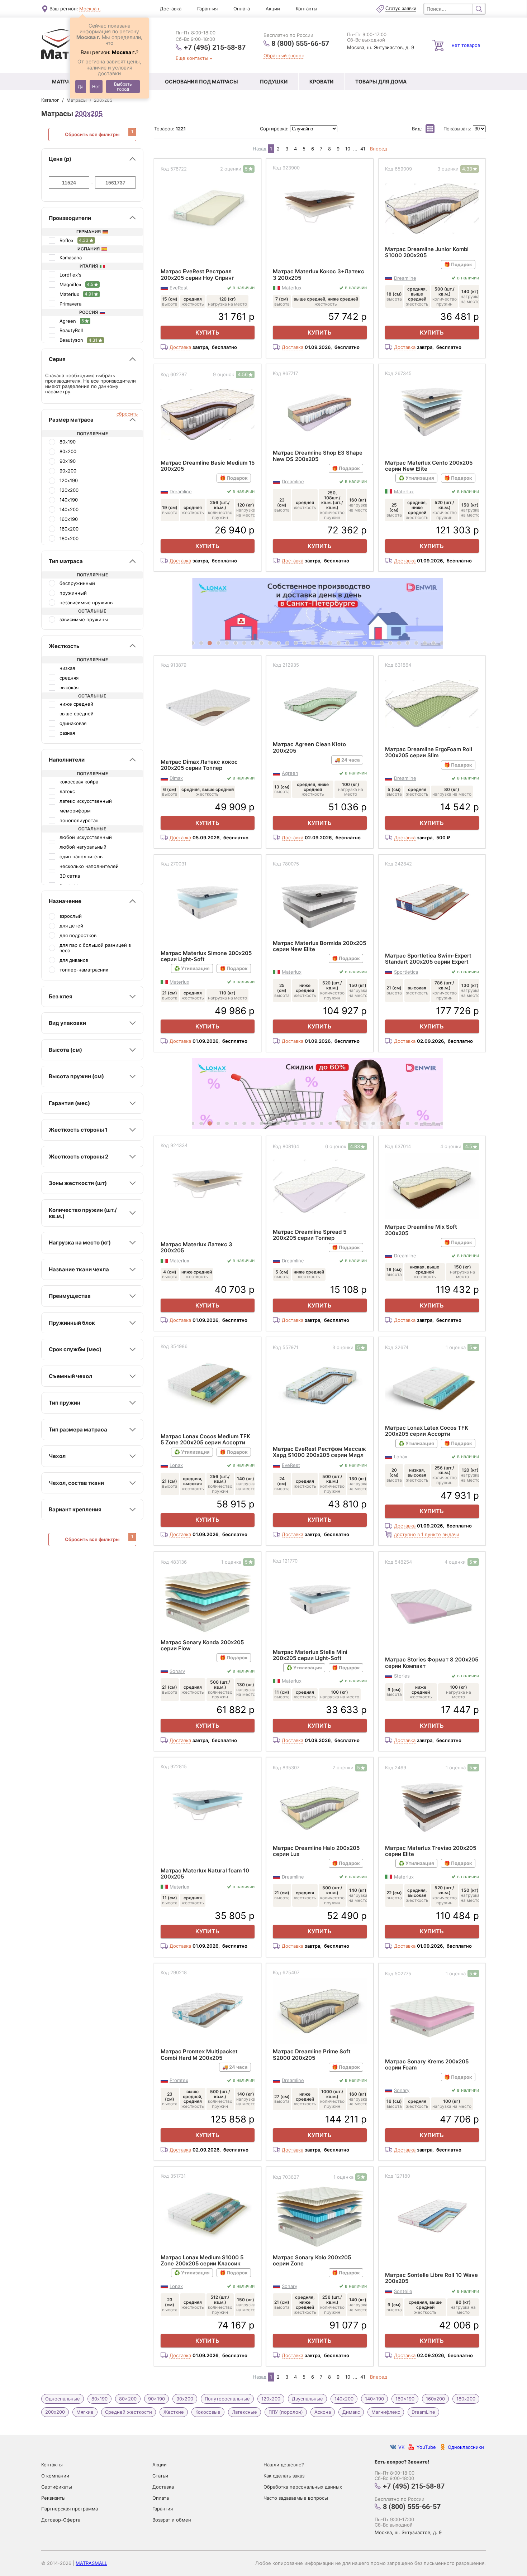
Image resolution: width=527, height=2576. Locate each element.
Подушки (274, 81)
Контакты (307, 9)
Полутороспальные (227, 2399)
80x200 (128, 2399)
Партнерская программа (70, 2509)
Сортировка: (275, 129)
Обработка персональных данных (303, 2487)
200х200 (55, 2412)
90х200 (185, 2399)
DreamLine (423, 2412)
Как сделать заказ (284, 2476)
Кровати (321, 81)
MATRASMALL (91, 2563)
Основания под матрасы (201, 81)
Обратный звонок (284, 56)
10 (348, 149)
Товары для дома (381, 81)
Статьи (160, 2476)
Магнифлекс (386, 2412)
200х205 (89, 114)
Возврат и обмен (172, 2520)
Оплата (242, 9)
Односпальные (63, 2399)
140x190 (374, 2399)
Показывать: (458, 129)
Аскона (323, 2412)
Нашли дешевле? (284, 2465)
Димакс (351, 2412)
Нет (96, 87)
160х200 (435, 2399)
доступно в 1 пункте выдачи (427, 1534)
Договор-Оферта (61, 2520)
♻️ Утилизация (416, 478)
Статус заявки (401, 9)
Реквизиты (53, 2498)
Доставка (171, 9)
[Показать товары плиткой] (430, 129)
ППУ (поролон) (286, 2412)
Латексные (244, 2412)
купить (207, 332)
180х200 (466, 2399)
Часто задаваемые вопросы (296, 2498)
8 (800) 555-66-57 (300, 43)
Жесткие (174, 2412)
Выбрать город (123, 87)
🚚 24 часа (347, 760)
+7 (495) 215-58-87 (215, 47)
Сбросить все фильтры (92, 134)
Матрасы (65, 81)
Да (81, 87)
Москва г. (90, 9)
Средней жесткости (129, 2412)
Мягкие (85, 2412)
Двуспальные (307, 2399)
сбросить (127, 414)
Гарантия (207, 9)
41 (363, 149)
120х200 (271, 2399)
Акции (273, 9)
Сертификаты (57, 2487)
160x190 (405, 2399)
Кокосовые (208, 2412)
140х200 (344, 2399)
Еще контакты (192, 58)
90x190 (156, 2399)
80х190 (99, 2399)
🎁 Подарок (458, 264)
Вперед (379, 149)
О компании (55, 2476)
